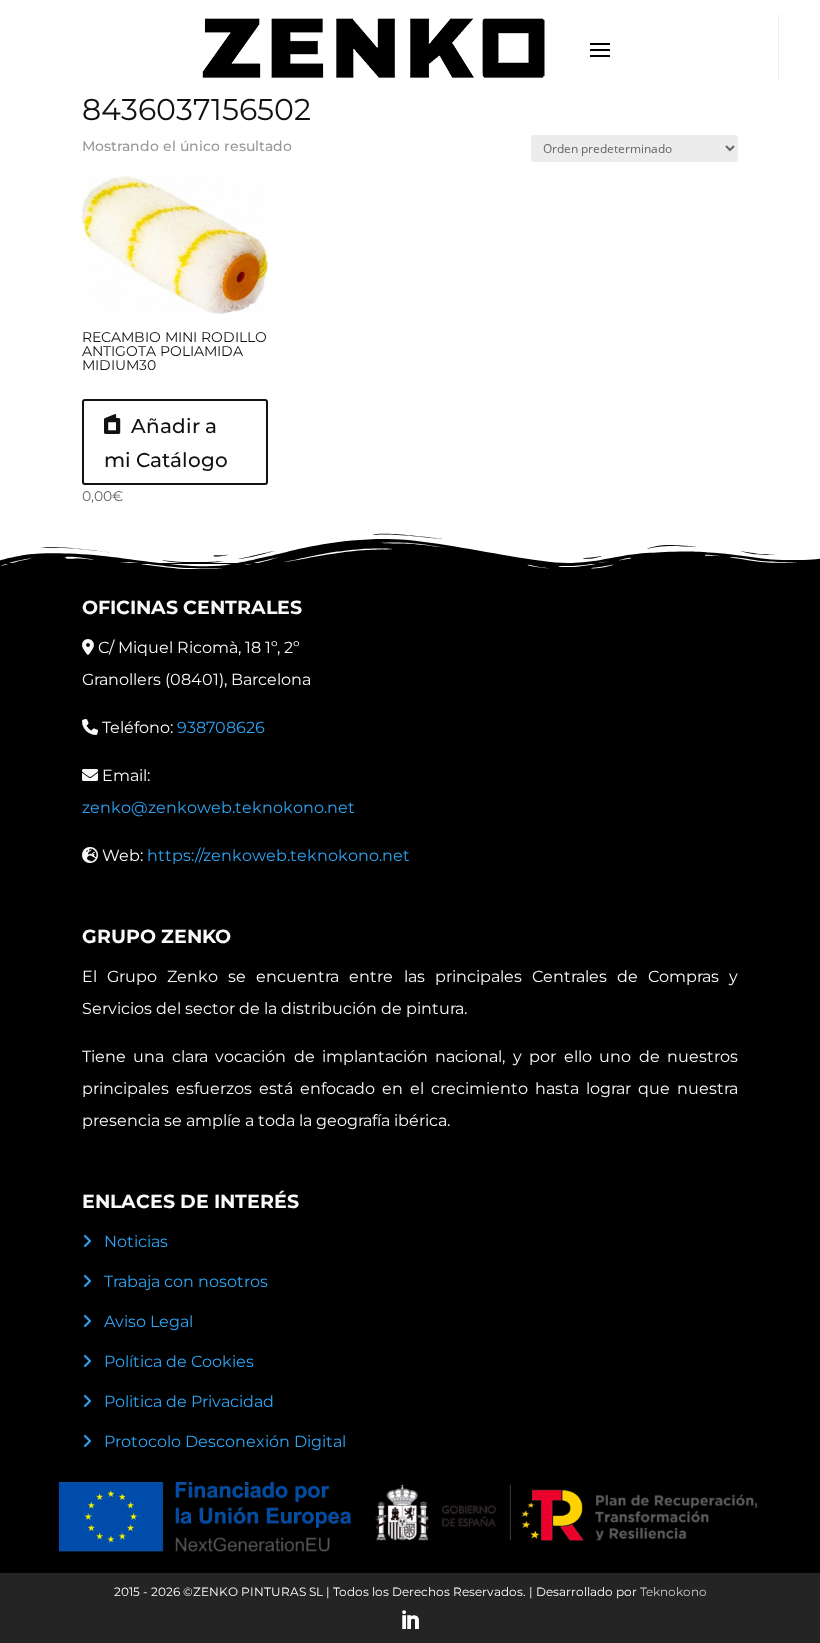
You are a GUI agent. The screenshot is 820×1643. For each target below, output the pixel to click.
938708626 (221, 727)
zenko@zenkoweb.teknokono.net (218, 807)
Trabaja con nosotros (186, 1281)
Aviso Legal (148, 1321)
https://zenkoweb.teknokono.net (278, 855)
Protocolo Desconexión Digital (225, 1441)
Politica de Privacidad (189, 1401)
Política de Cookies (179, 1361)
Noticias (136, 1241)
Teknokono (673, 1591)
